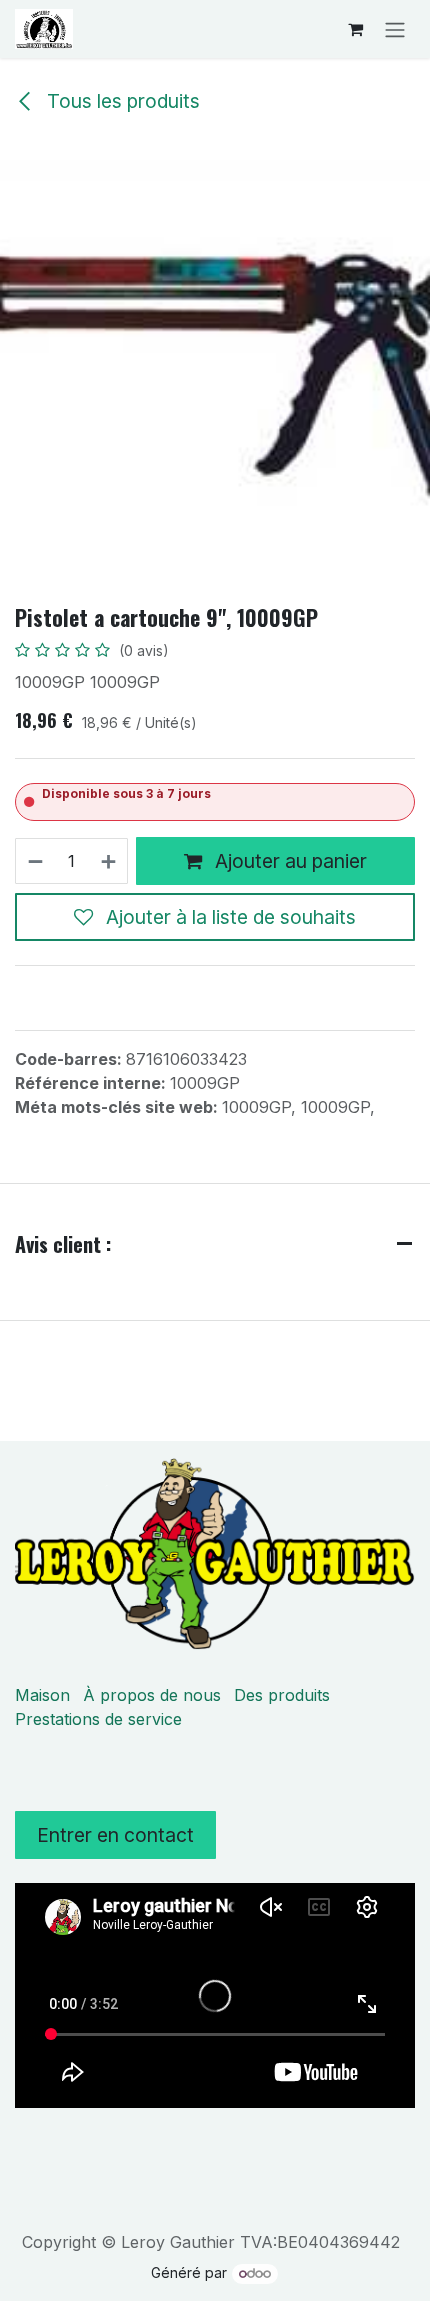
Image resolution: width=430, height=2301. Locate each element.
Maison (42, 1695)
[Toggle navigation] (395, 29)
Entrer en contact (115, 1835)
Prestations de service (98, 1719)
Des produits (282, 1695)
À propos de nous (152, 1695)
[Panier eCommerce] (355, 29)
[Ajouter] (109, 861)
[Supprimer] (34, 861)
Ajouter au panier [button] (288, 861)
